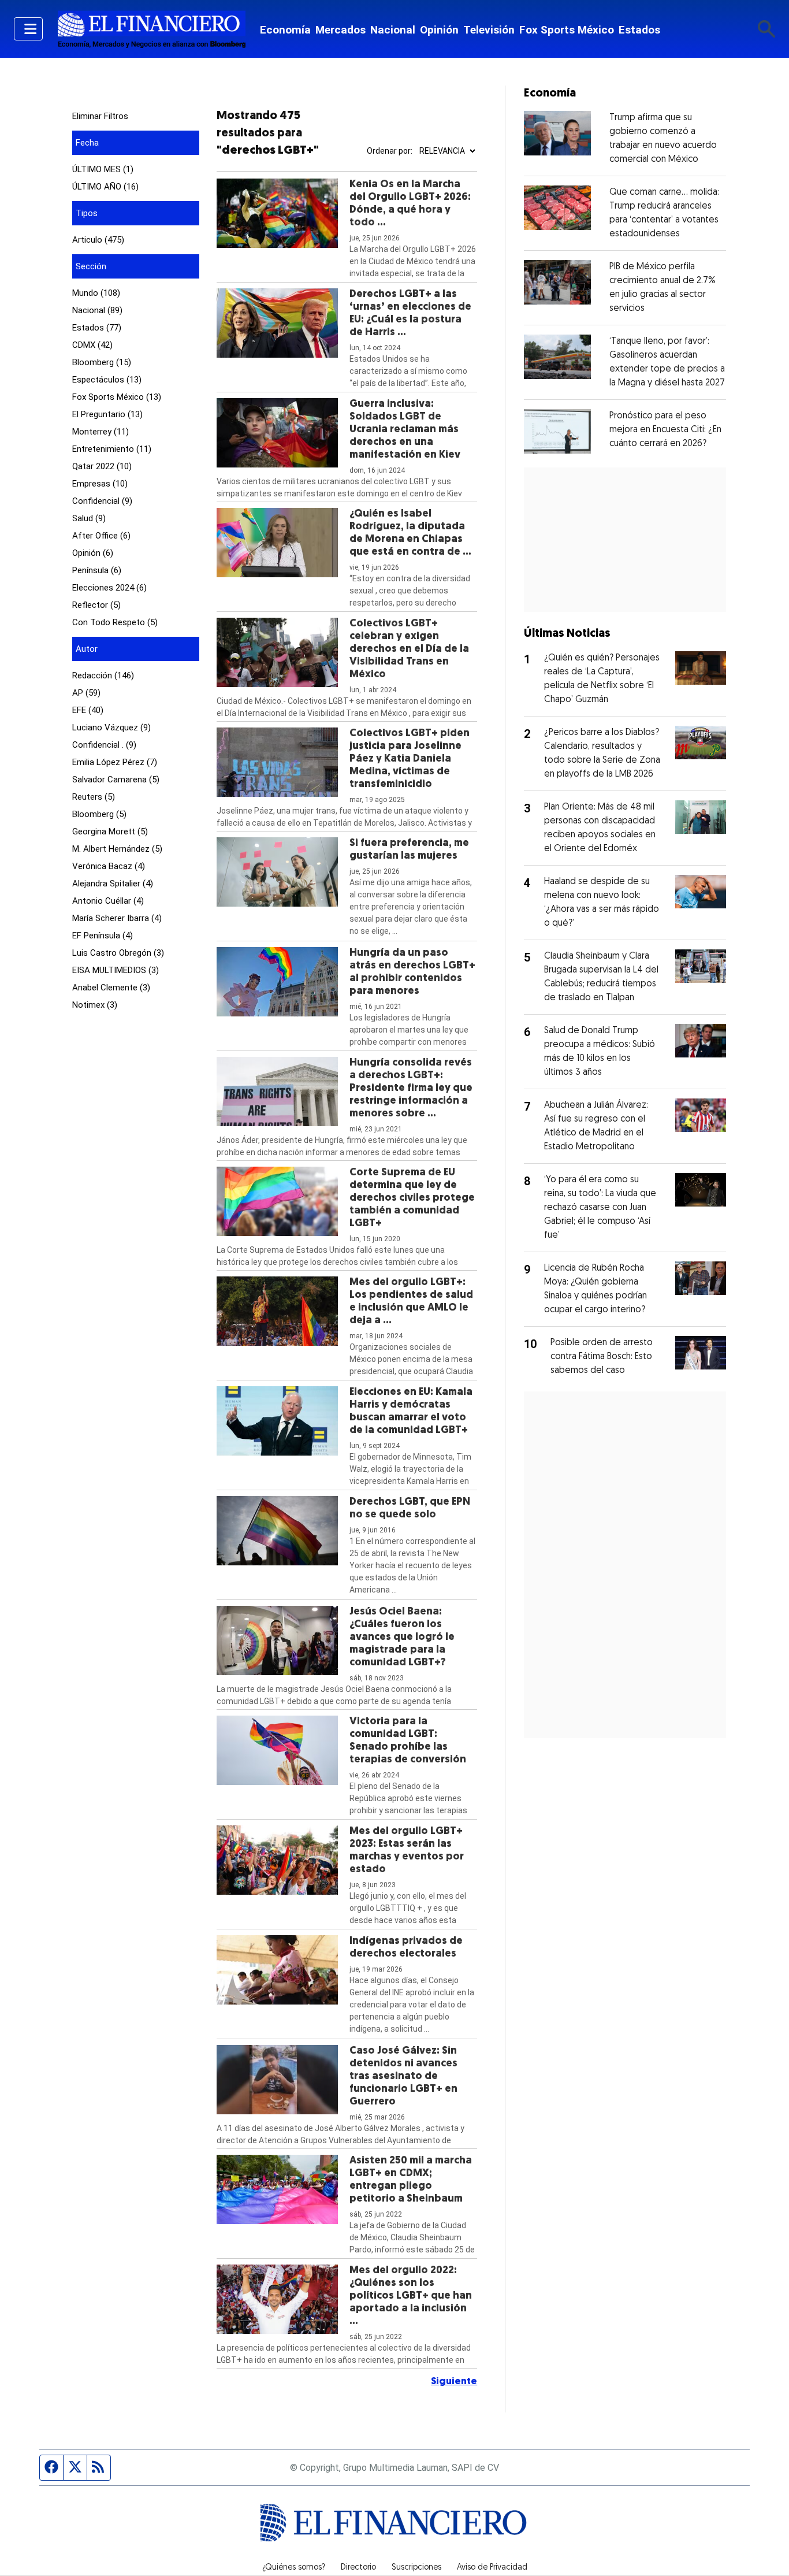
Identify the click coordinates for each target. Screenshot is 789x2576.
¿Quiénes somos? (294, 2568)
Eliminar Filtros (100, 116)
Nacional (393, 30)
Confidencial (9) (102, 501)
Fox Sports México (567, 30)
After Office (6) (101, 536)
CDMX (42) (92, 345)
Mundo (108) (96, 293)
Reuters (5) (94, 797)
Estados (639, 30)
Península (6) (97, 570)
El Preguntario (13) (107, 414)
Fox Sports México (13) (117, 397)
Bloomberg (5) (99, 814)
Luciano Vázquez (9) (111, 727)
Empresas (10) (100, 484)
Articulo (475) (98, 240)
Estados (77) (97, 328)
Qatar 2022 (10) (102, 466)
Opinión (439, 30)
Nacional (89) (97, 310)
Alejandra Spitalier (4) (113, 884)
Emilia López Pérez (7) (115, 762)
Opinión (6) (93, 553)
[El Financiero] (151, 29)
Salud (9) (89, 518)
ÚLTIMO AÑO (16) (105, 187)
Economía (285, 30)
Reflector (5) (96, 605)
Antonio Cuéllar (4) (108, 901)
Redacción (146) (103, 675)
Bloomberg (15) (102, 362)
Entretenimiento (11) (112, 449)
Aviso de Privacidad (492, 2568)
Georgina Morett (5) (110, 832)
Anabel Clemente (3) (111, 988)
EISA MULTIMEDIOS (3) (116, 970)
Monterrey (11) (101, 432)
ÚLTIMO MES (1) (103, 169)
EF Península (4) (103, 936)
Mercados (340, 30)
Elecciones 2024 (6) (109, 588)
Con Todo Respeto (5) (115, 622)
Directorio (358, 2568)
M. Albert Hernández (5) (117, 849)
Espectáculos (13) (107, 380)
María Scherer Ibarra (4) (117, 918)
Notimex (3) (95, 1005)
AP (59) (86, 693)
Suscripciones (416, 2568)
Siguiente (454, 2382)
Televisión (489, 30)
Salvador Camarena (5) (116, 780)
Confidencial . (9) (104, 745)
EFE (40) (88, 710)
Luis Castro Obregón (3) (118, 953)
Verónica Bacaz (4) (109, 866)
